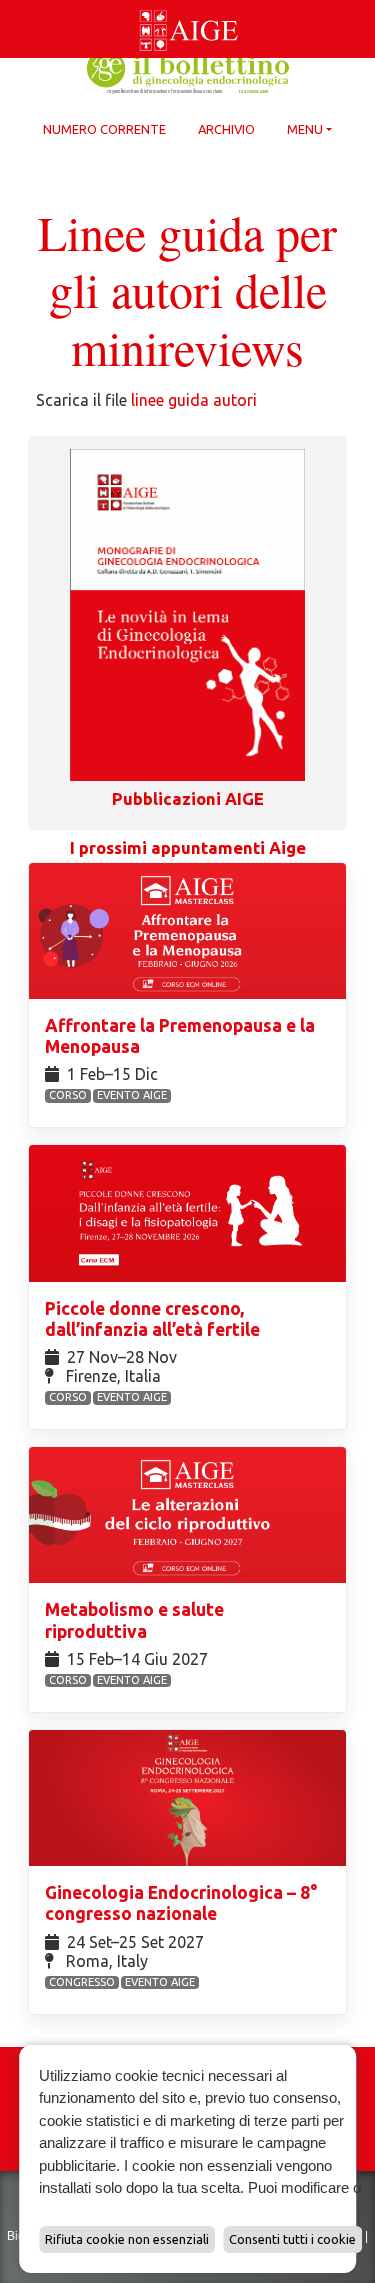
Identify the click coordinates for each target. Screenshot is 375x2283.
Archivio (226, 129)
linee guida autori (194, 400)
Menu (305, 129)
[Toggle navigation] (12, 4)
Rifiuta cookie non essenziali (127, 2239)
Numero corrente (104, 129)
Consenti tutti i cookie (292, 2239)
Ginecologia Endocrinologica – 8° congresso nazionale (181, 1903)
